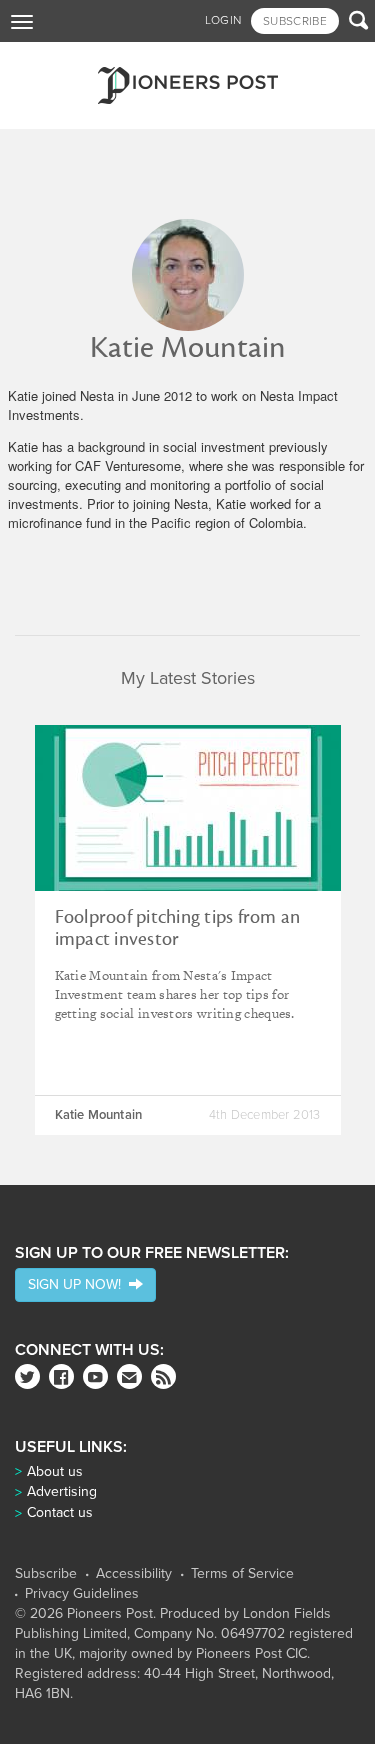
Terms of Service (242, 1574)
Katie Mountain (99, 1115)
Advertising (62, 1491)
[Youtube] (95, 1376)
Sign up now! (78, 1284)
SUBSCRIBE (295, 21)
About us (55, 1471)
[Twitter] (27, 1376)
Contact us (60, 1512)
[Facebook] (61, 1376)
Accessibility (134, 1574)
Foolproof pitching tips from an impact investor (178, 928)
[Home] (187, 85)
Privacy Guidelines (82, 1594)
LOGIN (223, 20)
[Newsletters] (129, 1376)
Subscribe (46, 1574)
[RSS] (163, 1376)
